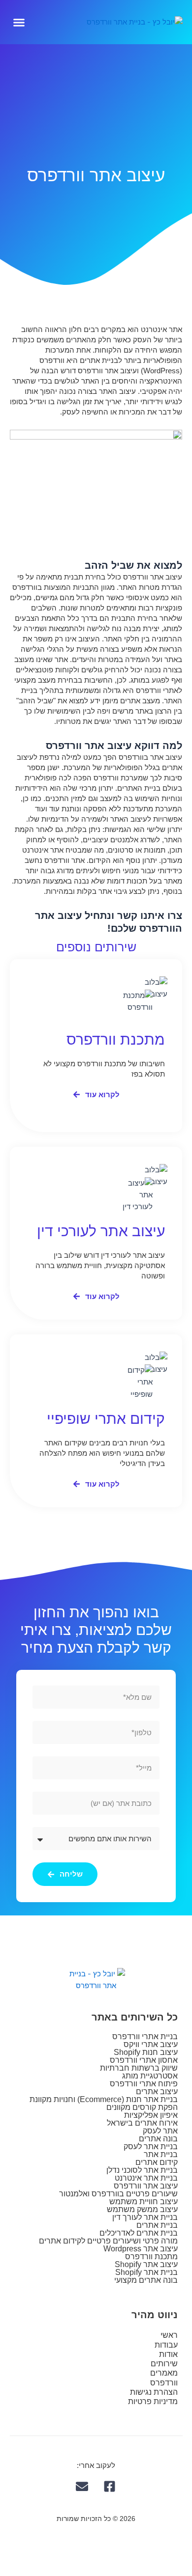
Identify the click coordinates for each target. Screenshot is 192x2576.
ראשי (169, 2335)
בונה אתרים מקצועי (146, 2280)
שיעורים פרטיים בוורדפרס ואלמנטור (118, 2194)
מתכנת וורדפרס (116, 1039)
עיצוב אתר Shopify (146, 2264)
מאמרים (164, 2373)
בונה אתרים (158, 2139)
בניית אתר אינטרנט (146, 2178)
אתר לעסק (160, 2131)
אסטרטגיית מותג (150, 2076)
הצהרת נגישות (154, 2392)
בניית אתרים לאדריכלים (139, 2233)
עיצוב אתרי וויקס (151, 2044)
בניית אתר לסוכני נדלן (142, 2170)
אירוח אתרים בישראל (142, 2123)
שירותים (164, 2364)
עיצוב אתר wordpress (141, 2249)
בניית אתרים (157, 2225)
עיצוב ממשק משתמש (142, 2209)
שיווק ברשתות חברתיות (139, 2068)
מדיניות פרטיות (153, 2401)
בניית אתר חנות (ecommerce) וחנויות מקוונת (104, 2099)
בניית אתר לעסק (151, 2147)
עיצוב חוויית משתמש (144, 2202)
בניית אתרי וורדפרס (145, 2036)
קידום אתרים (157, 2162)
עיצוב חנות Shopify (146, 2052)
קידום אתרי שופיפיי (106, 1419)
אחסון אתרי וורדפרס (144, 2060)
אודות (168, 2354)
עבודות (166, 2345)
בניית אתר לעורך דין (145, 2217)
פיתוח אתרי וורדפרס (144, 2084)
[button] (19, 22)
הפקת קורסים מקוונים (142, 2107)
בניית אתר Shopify (146, 2272)
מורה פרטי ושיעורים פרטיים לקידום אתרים (108, 2241)
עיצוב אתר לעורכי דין (101, 1231)
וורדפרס (164, 2383)
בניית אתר (161, 2154)
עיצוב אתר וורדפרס (146, 2186)
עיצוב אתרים (157, 2091)
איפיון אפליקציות (151, 2115)
